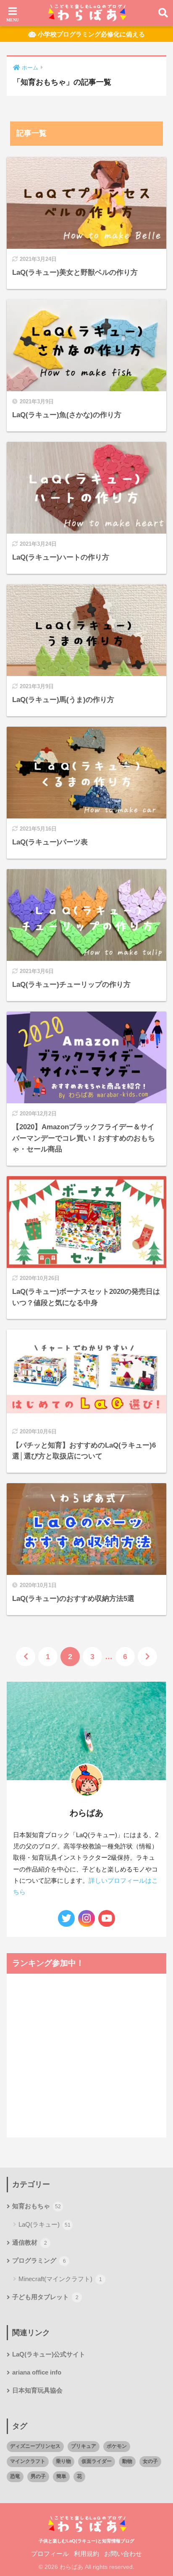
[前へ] (26, 1657)
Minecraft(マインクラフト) (60, 2279)
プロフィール (50, 2554)
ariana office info (37, 2372)
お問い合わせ (123, 2554)
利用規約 (86, 2554)
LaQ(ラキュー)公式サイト (49, 2354)
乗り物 (63, 2461)
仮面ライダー (97, 2461)
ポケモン (117, 2446)
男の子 (38, 2476)
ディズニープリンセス (35, 2446)
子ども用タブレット (45, 2297)
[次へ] (147, 1657)
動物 (127, 2461)
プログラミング (39, 2261)
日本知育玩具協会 (37, 2390)
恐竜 (15, 2476)
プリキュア (84, 2446)
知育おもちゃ (37, 2206)
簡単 (61, 2476)
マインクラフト (28, 2461)
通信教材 (30, 2243)
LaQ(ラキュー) (45, 2224)
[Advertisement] (86, 89)
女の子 (150, 2461)
